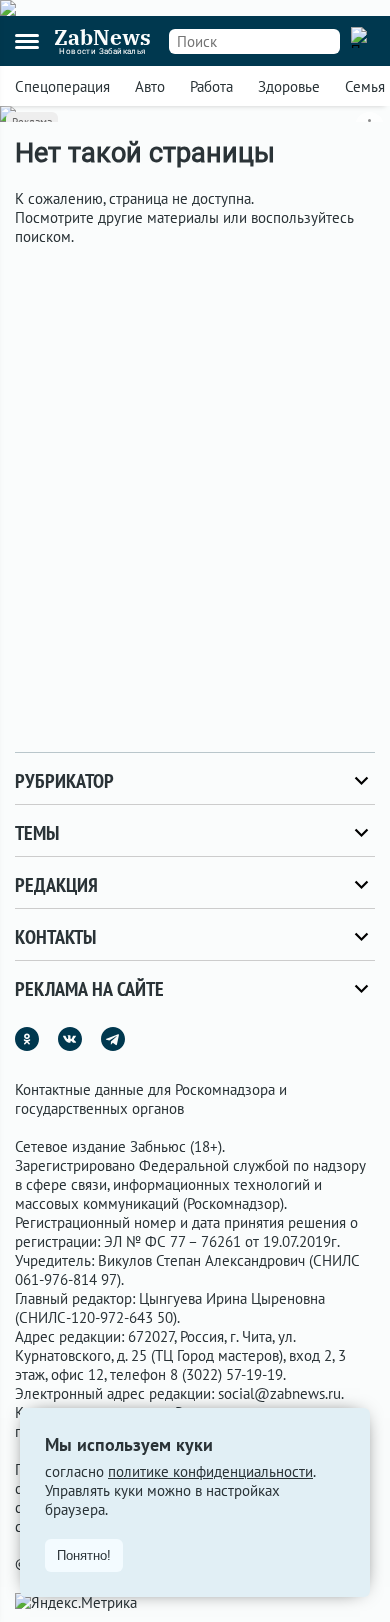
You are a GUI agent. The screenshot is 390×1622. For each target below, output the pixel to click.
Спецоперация (62, 86)
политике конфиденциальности (210, 1471)
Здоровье (289, 86)
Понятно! (84, 1555)
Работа (211, 86)
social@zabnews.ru (279, 1393)
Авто (150, 86)
